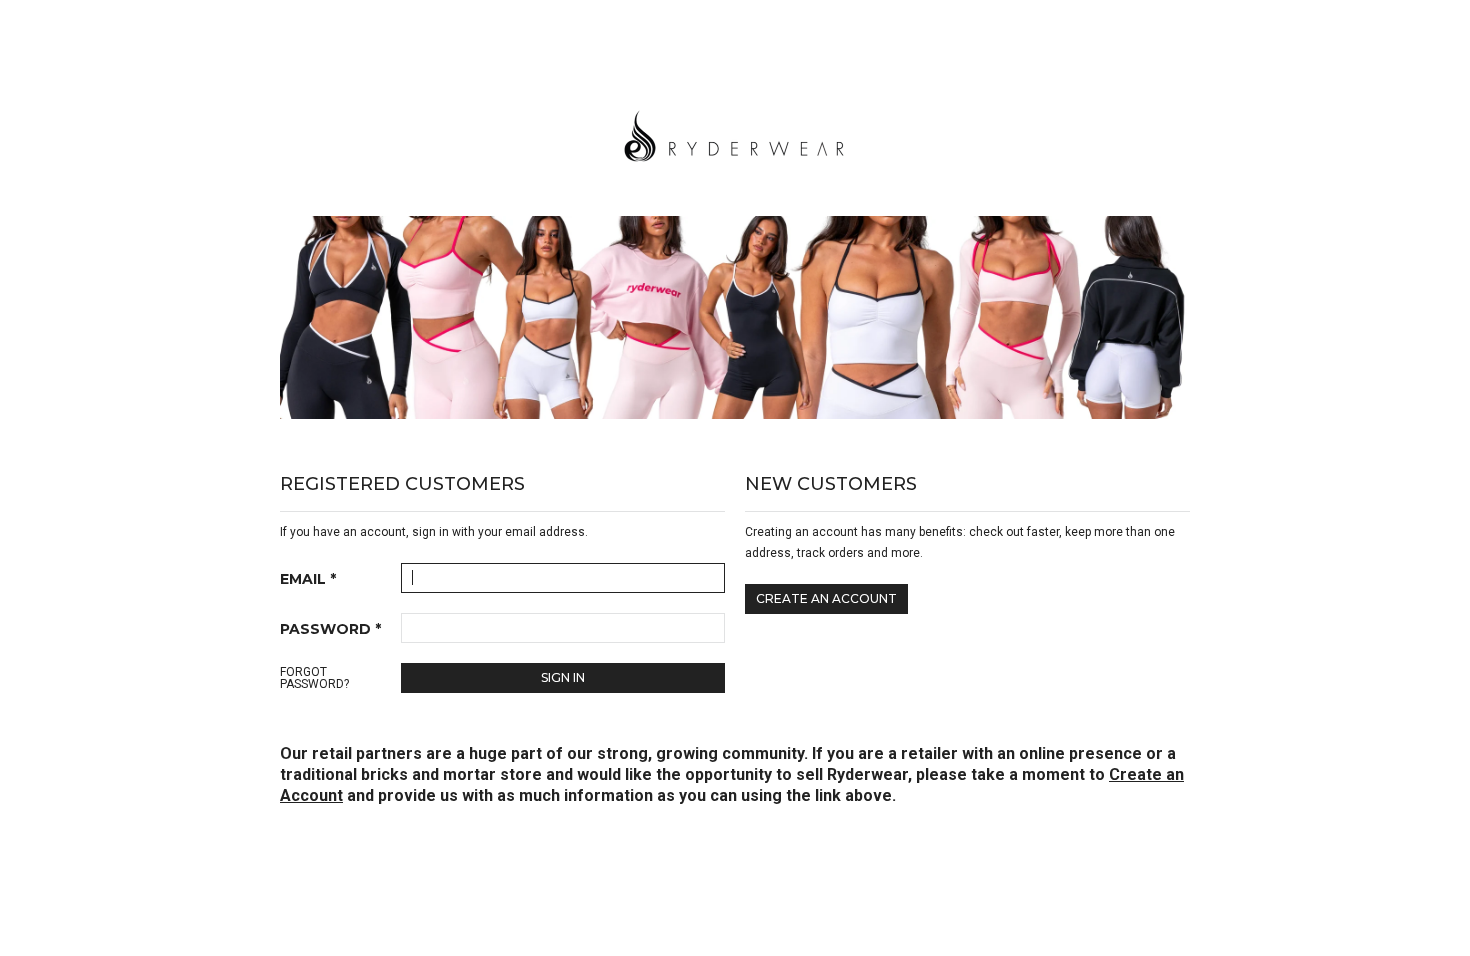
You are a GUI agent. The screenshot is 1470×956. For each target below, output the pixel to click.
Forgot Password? (314, 678)
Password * (330, 629)
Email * (308, 579)
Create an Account (826, 598)
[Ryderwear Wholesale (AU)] (735, 133)
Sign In (563, 677)
